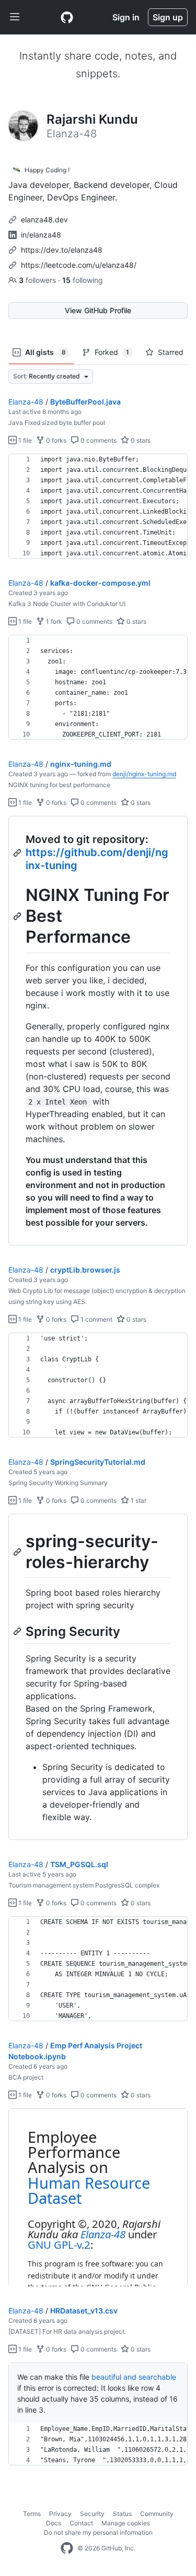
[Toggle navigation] (15, 17)
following (83, 280)
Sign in (126, 17)
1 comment (96, 1319)
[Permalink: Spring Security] (18, 1631)
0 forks (55, 440)
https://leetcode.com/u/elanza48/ (79, 265)
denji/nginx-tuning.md (144, 774)
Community (157, 2514)
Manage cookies (126, 2523)
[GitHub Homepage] (67, 2548)
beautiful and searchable (134, 2377)
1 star (138, 1500)
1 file (24, 440)
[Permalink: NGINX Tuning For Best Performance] (18, 916)
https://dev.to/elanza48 (62, 250)
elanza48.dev (44, 219)
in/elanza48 (41, 235)
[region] (98, 506)
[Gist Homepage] (67, 17)
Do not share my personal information (98, 2532)
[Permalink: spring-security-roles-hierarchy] (18, 1552)
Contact (81, 2523)
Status (122, 2514)
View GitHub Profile (98, 310)
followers (38, 280)
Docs (54, 2523)
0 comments (98, 440)
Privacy (60, 2514)
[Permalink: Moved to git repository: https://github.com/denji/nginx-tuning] (18, 853)
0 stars (140, 440)
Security (92, 2514)
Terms (32, 2514)
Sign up (168, 17)
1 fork (53, 621)
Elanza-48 (26, 402)
